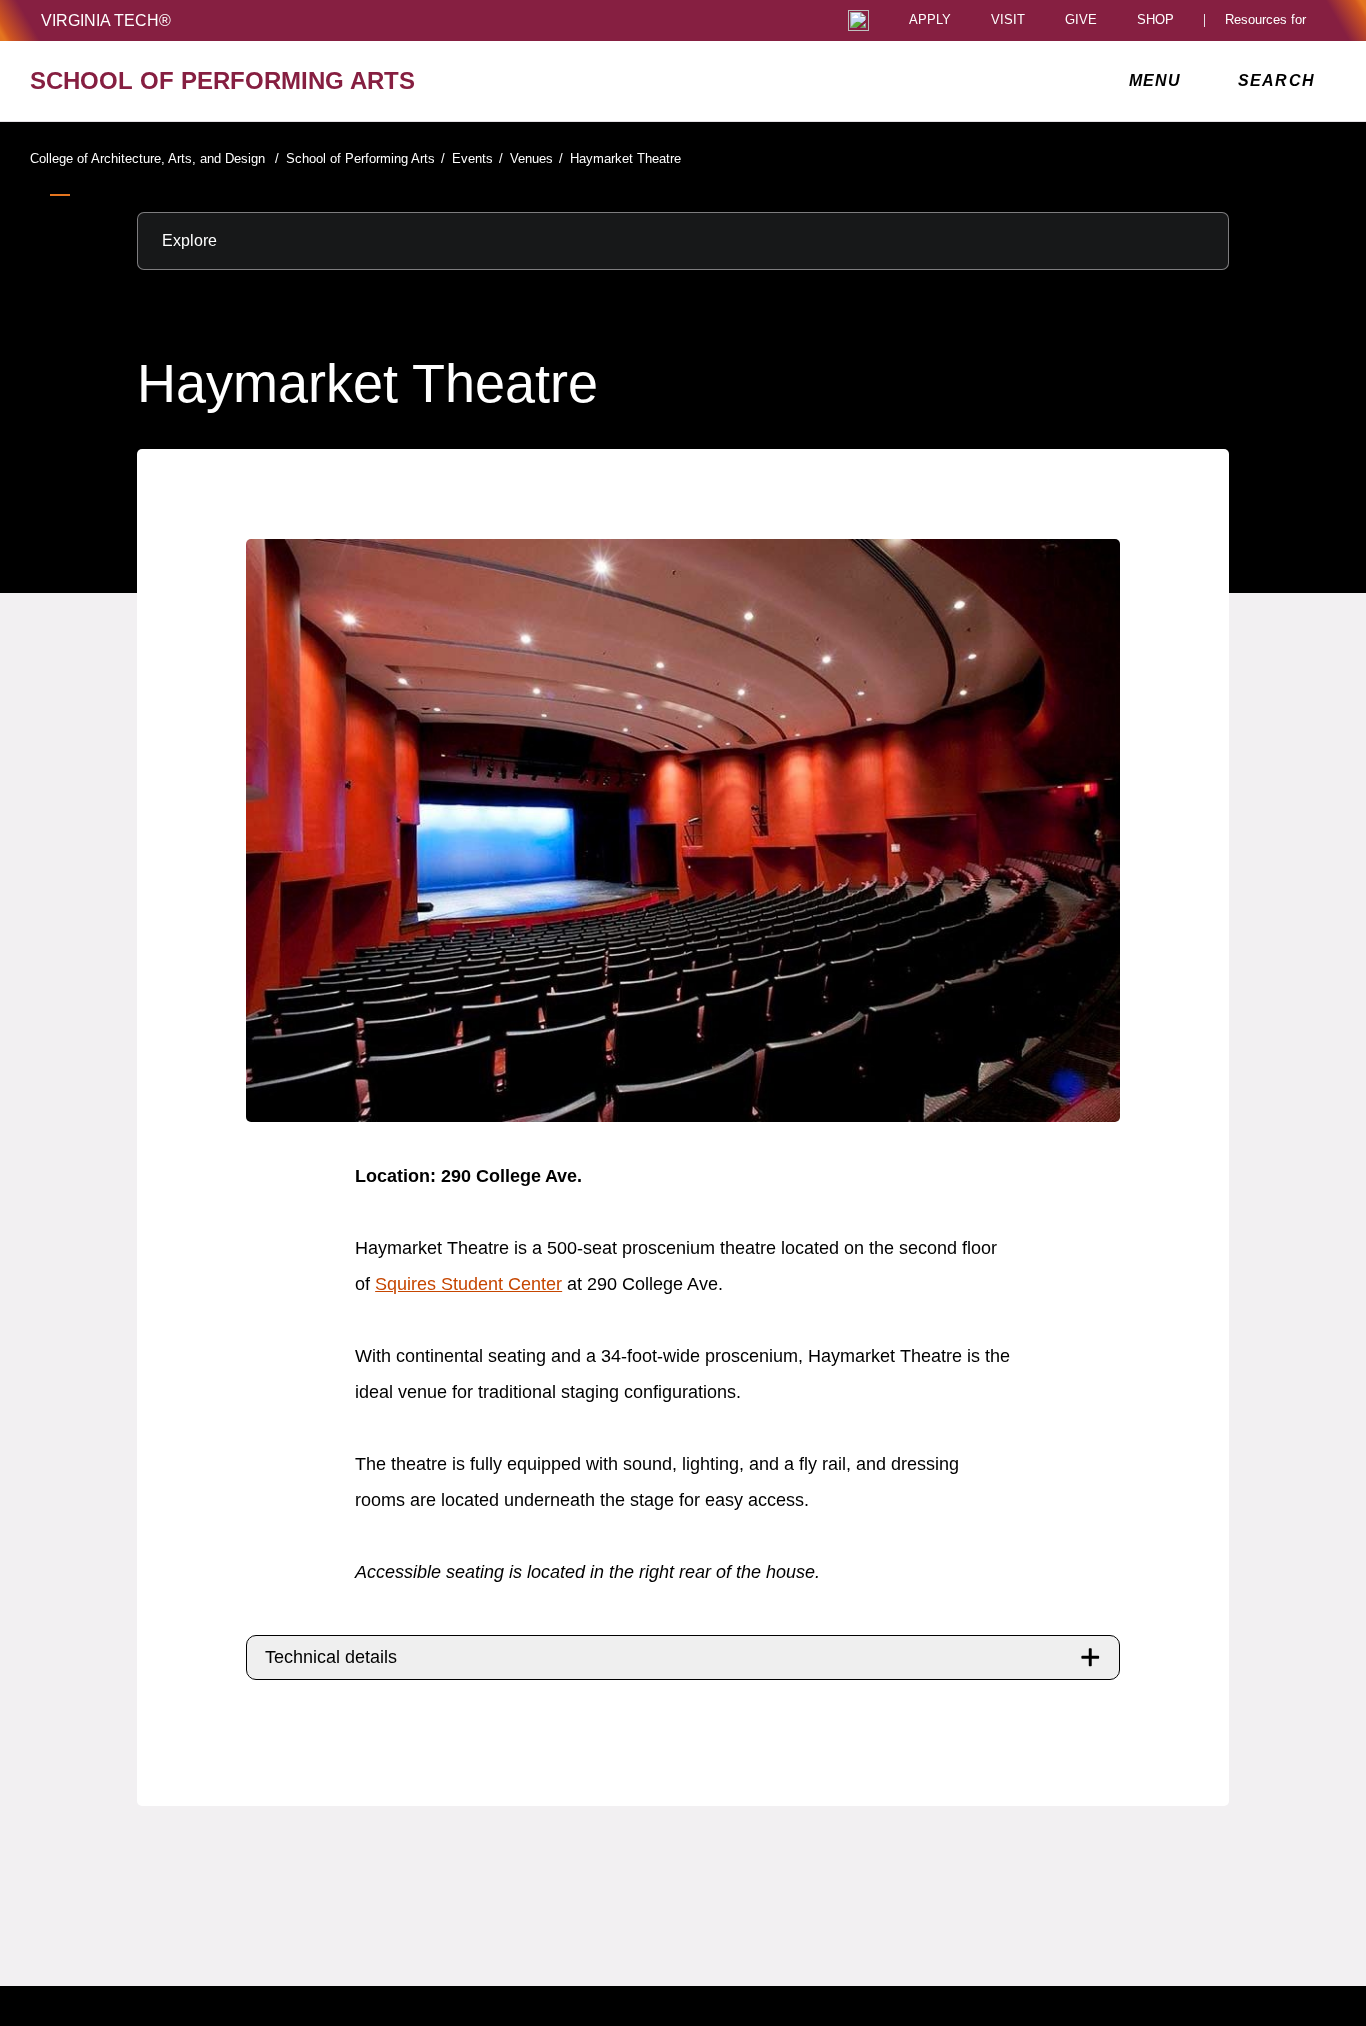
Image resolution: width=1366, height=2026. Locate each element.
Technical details (331, 1657)
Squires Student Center (468, 1284)
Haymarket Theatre (625, 158)
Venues (536, 158)
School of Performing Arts (365, 158)
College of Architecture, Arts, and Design (154, 158)
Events (477, 158)
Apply (930, 20)
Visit (1008, 20)
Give (1081, 20)
